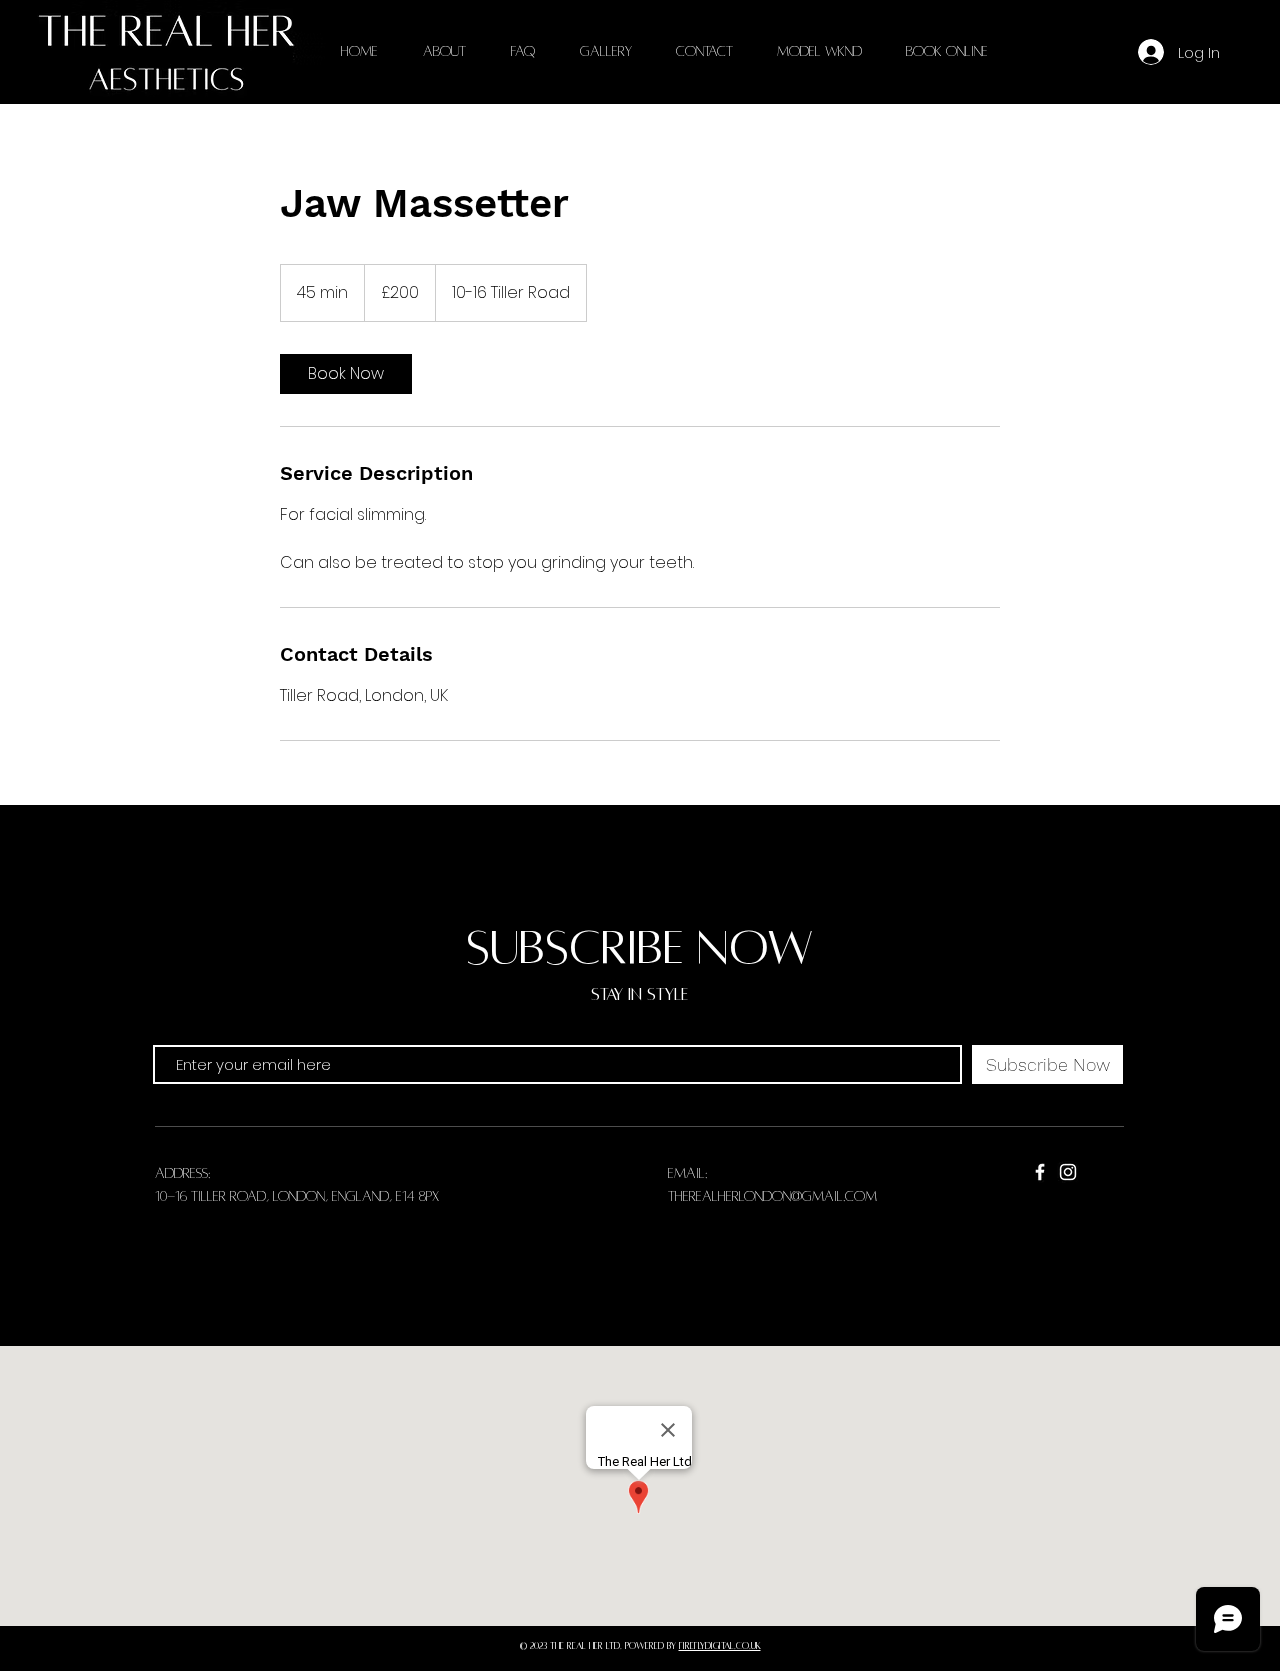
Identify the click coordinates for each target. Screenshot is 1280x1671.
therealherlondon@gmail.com (772, 1196)
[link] (346, 374)
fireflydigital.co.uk (720, 1646)
